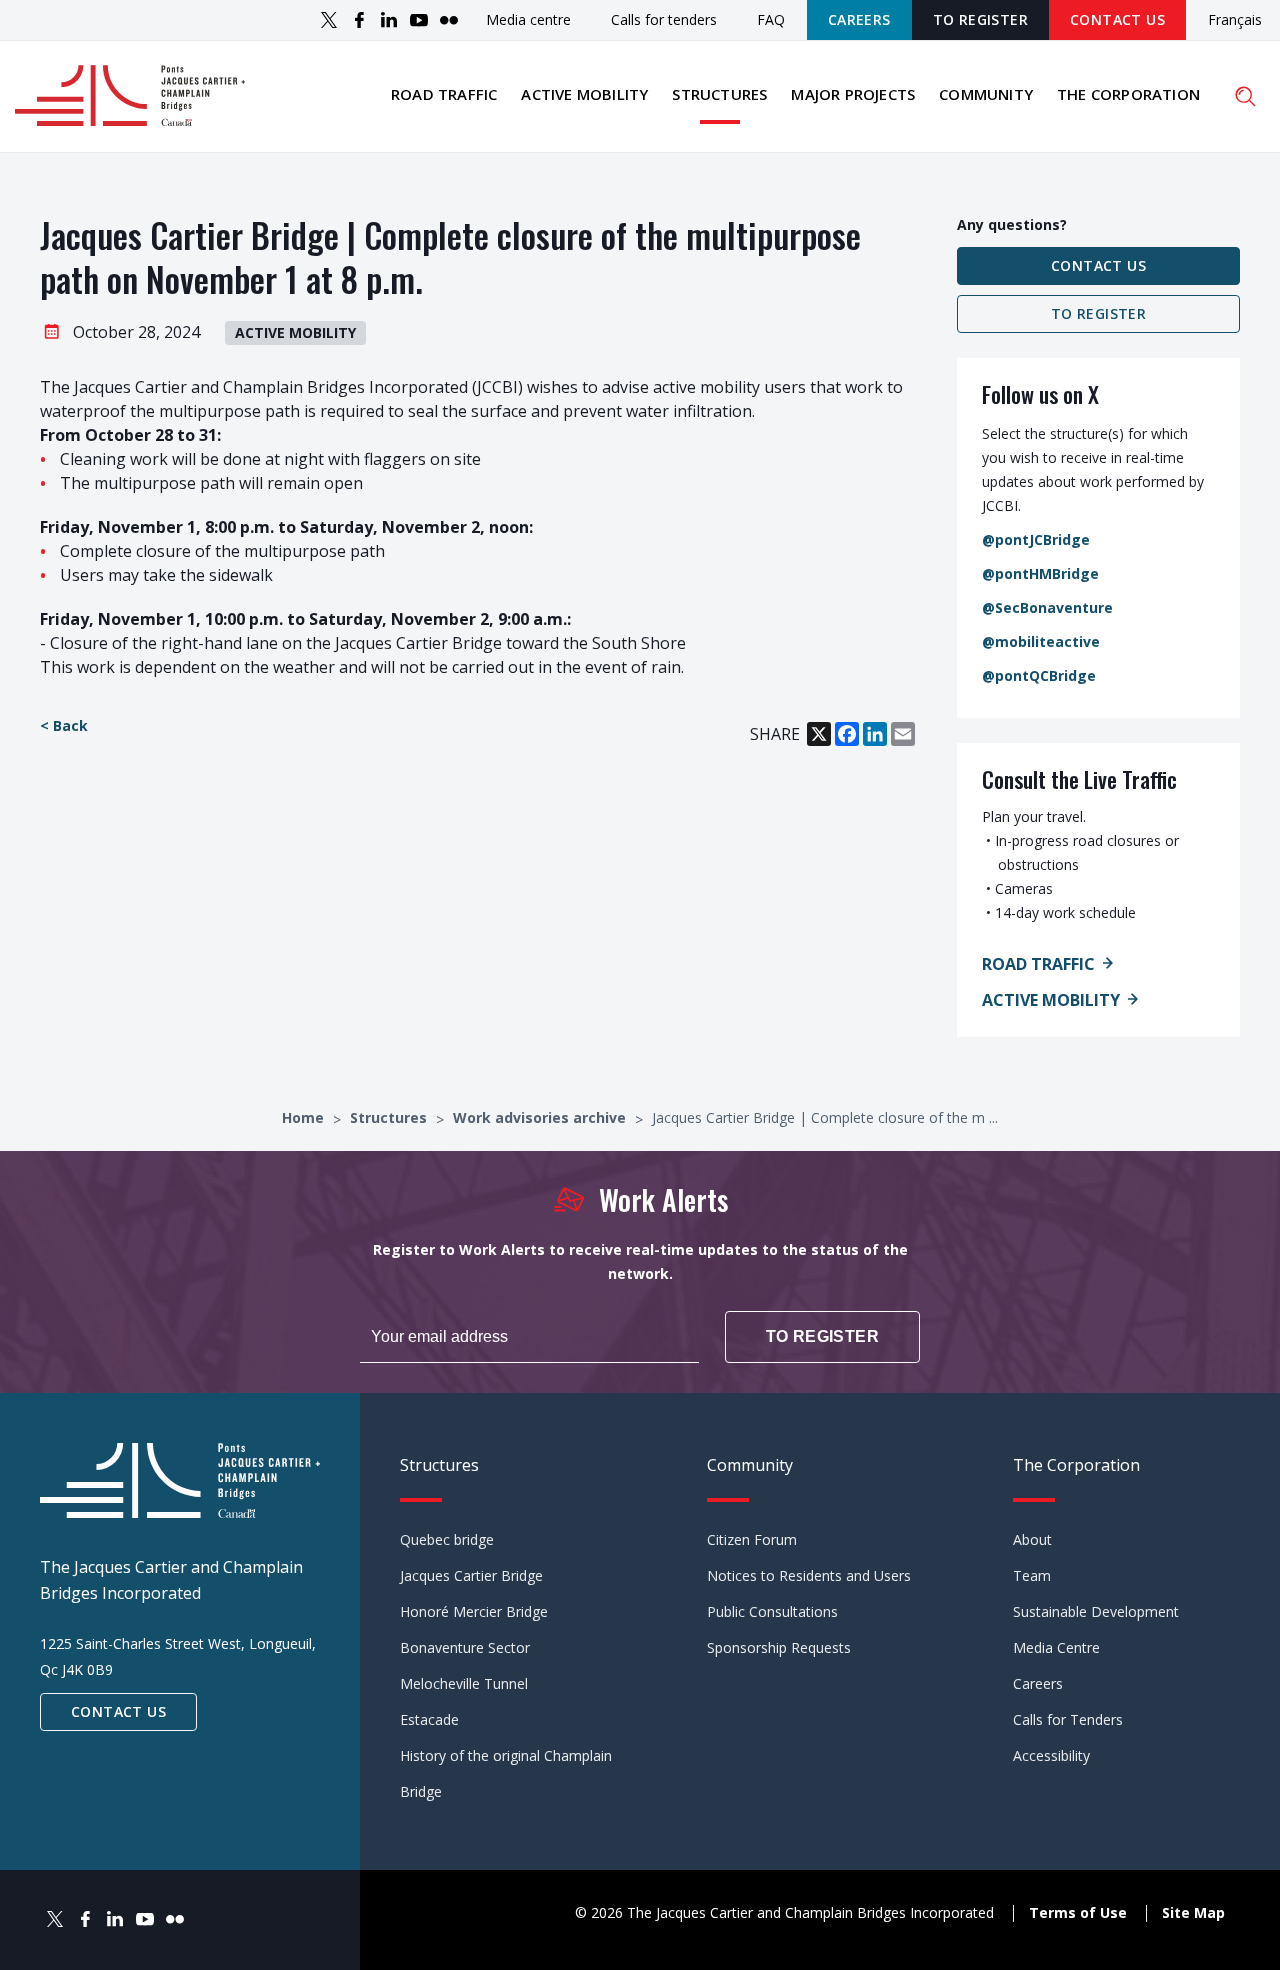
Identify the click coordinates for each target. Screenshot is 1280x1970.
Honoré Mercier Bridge (474, 1611)
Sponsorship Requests (779, 1647)
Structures (719, 94)
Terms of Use (1078, 1912)
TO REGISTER (980, 19)
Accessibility (1051, 1755)
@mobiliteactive (1041, 641)
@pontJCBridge (1036, 539)
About (1032, 1539)
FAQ (771, 19)
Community (986, 94)
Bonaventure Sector (465, 1647)
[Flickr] (449, 20)
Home (305, 1117)
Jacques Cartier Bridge (471, 1575)
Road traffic (444, 94)
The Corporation (1128, 94)
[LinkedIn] (389, 20)
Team (1032, 1575)
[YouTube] (419, 20)
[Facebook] (359, 20)
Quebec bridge (447, 1539)
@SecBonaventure (1047, 607)
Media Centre (1056, 1647)
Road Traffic (1038, 964)
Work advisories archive (541, 1117)
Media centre (528, 19)
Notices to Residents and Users (809, 1575)
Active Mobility (1051, 1000)
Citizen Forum (752, 1539)
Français (1235, 20)
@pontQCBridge (1039, 675)
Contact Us (1117, 19)
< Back (64, 725)
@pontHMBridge (1040, 573)
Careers (859, 19)
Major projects (853, 94)
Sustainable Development (1096, 1611)
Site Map (1193, 1912)
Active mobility (584, 94)
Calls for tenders (664, 19)
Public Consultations (772, 1611)
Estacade (429, 1719)
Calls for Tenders (1068, 1719)
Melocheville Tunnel (464, 1683)
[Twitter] (329, 20)
